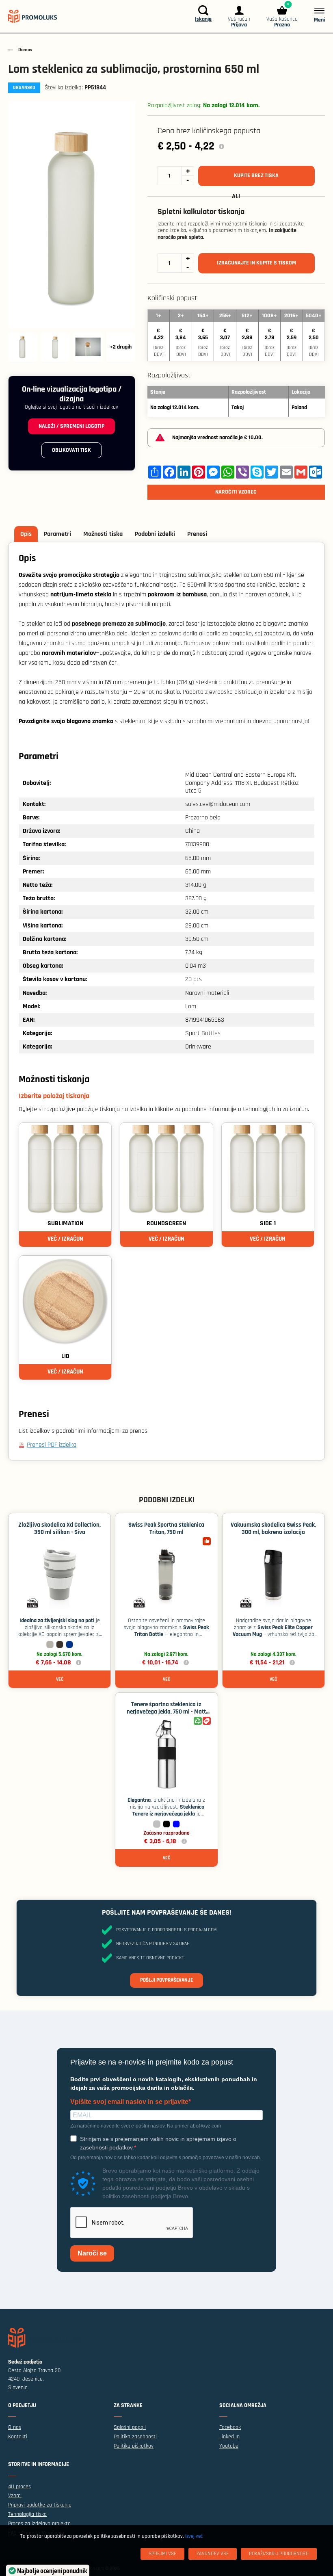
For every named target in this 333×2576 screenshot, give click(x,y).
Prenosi (197, 534)
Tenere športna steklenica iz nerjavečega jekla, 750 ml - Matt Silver (166, 1712)
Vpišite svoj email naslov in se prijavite (129, 2102)
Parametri (57, 534)
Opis (26, 534)
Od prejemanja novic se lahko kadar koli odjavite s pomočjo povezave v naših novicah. (166, 2158)
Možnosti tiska (103, 534)
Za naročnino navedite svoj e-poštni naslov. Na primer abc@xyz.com (146, 2126)
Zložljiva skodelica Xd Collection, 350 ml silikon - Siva (59, 1528)
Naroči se (92, 2253)
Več (60, 1679)
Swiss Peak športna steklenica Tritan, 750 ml (166, 1528)
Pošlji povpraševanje (166, 1980)
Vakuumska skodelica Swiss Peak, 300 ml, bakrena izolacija (273, 1528)
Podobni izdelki (155, 534)
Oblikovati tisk (71, 450)
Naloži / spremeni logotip (71, 426)
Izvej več (194, 2536)
